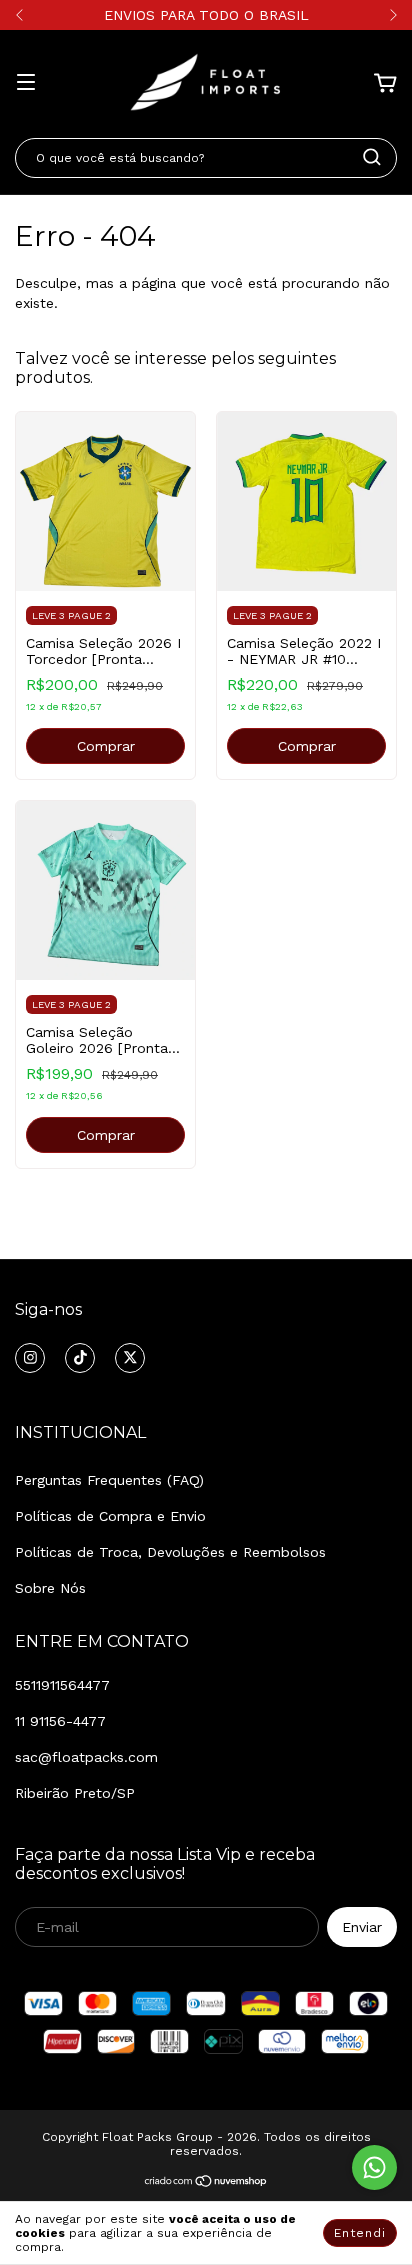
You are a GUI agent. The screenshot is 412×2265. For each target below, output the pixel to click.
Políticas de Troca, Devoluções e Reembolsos (170, 1552)
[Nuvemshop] (206, 2184)
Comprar (106, 746)
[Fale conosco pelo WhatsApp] (374, 2167)
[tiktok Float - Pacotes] (80, 1358)
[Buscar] (372, 157)
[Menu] (26, 84)
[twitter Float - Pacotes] (130, 1358)
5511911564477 (62, 1685)
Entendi (360, 2233)
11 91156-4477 (60, 1721)
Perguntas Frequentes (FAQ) (109, 1480)
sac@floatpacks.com (86, 1757)
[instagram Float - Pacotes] (30, 1358)
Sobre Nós (50, 1588)
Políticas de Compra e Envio (110, 1516)
